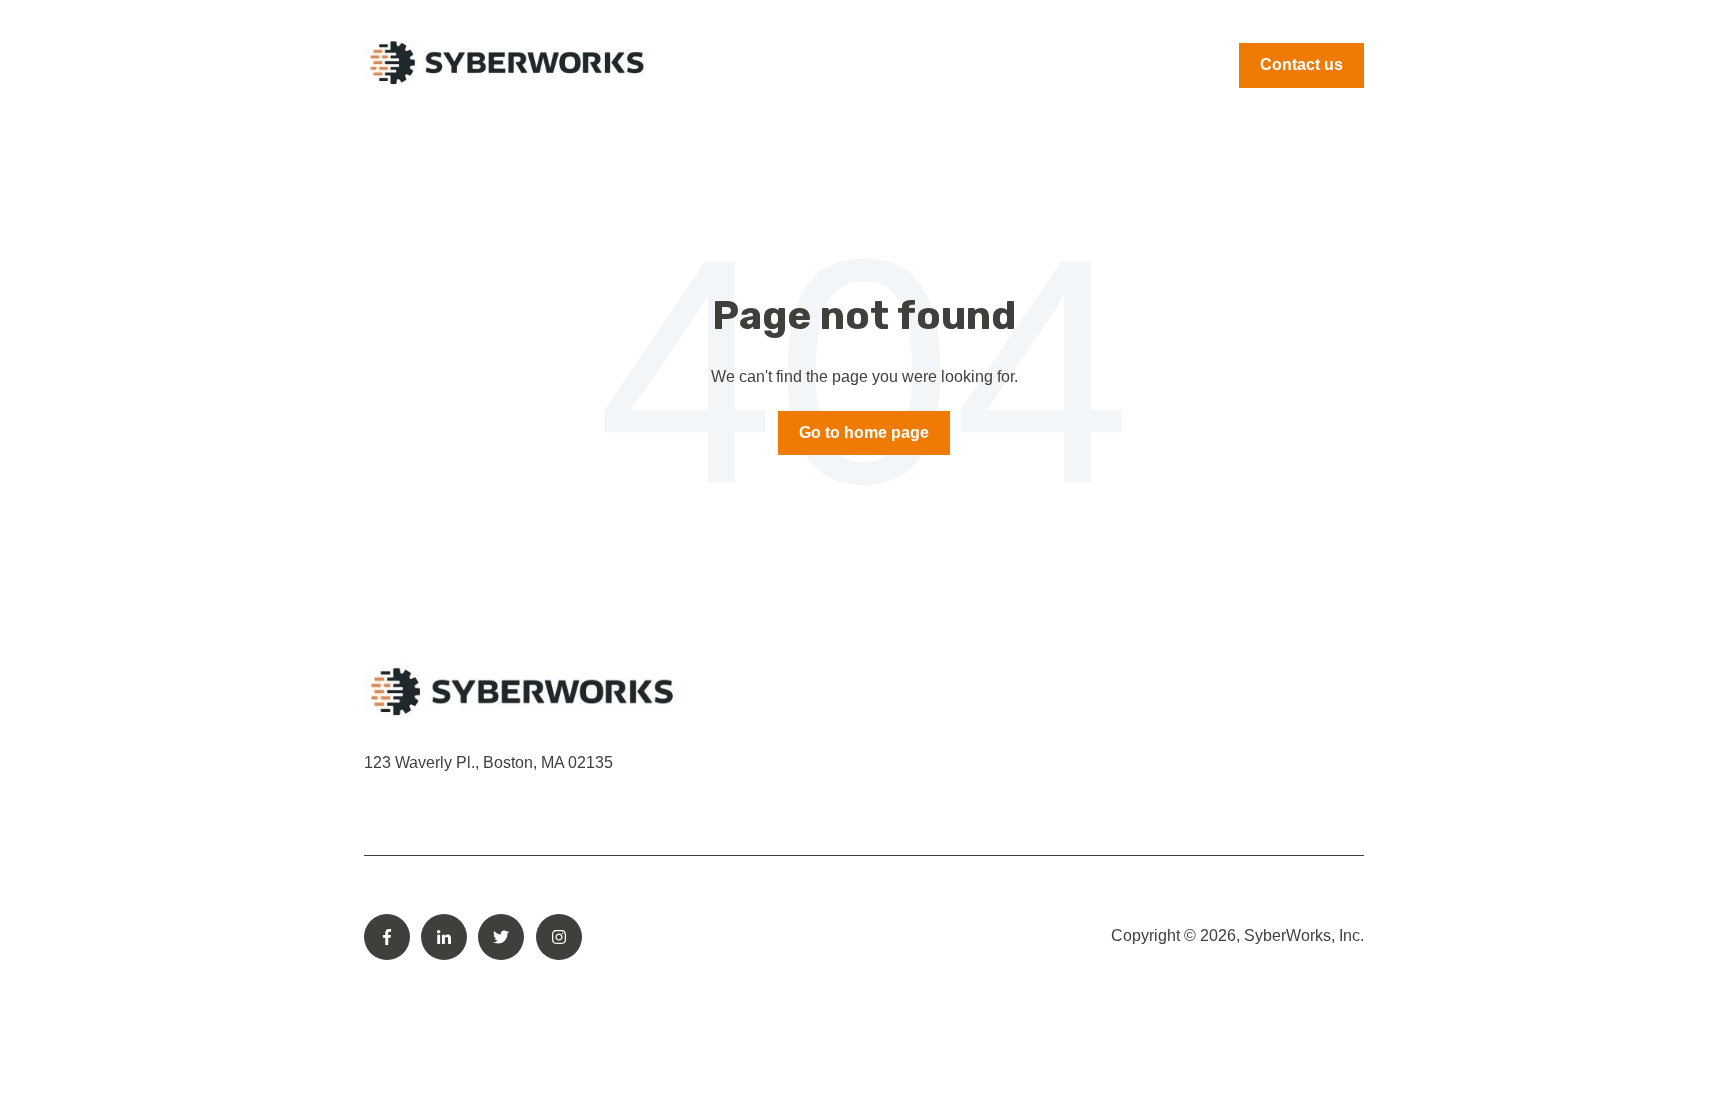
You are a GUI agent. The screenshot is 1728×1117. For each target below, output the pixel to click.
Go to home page (864, 432)
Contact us (1301, 64)
